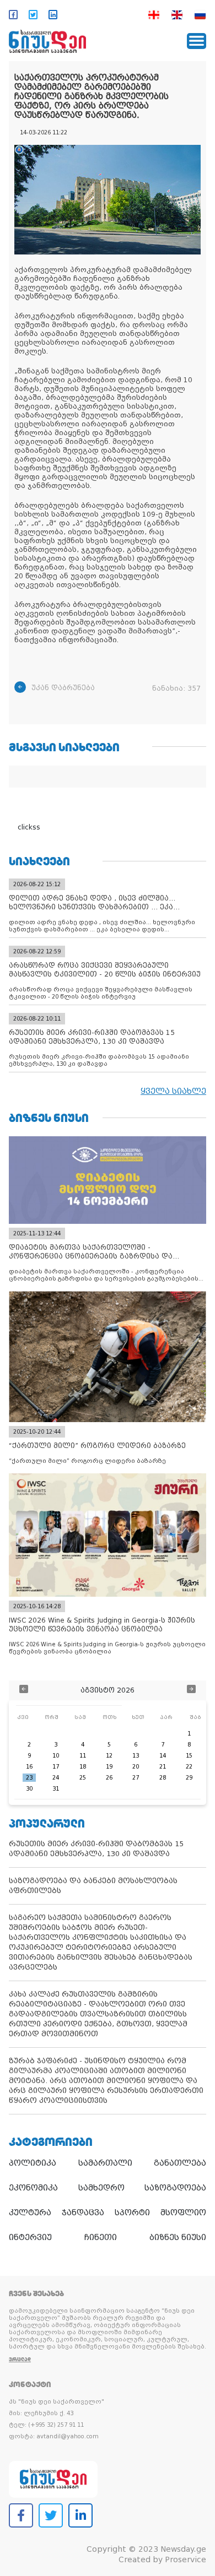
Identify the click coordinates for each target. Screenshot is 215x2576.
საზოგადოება (175, 2188)
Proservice (186, 2559)
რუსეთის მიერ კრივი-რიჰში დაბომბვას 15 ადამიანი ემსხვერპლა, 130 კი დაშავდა (96, 1849)
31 (56, 1789)
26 (109, 1778)
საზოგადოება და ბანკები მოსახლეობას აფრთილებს (93, 1886)
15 (189, 1756)
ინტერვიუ (30, 2237)
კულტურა (30, 2212)
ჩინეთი (101, 2237)
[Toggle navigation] (197, 41)
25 (83, 1778)
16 (29, 1767)
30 (29, 1789)
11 (83, 1756)
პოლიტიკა (33, 2163)
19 (109, 1767)
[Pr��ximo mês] (191, 1690)
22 (189, 1767)
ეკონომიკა (33, 2188)
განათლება (180, 2163)
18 (83, 1767)
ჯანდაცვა (83, 2212)
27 (136, 1778)
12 (109, 1756)
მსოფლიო (183, 2212)
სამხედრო (101, 2188)
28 (163, 1778)
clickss (29, 827)
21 (163, 1767)
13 (136, 1756)
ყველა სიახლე (173, 1091)
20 (136, 1767)
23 (29, 1778)
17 (56, 1767)
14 (163, 1756)
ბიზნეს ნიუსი (178, 2237)
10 (56, 1756)
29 (189, 1778)
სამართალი (105, 2163)
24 (56, 1778)
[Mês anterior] (24, 1690)
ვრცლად (20, 2359)
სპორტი (132, 2212)
